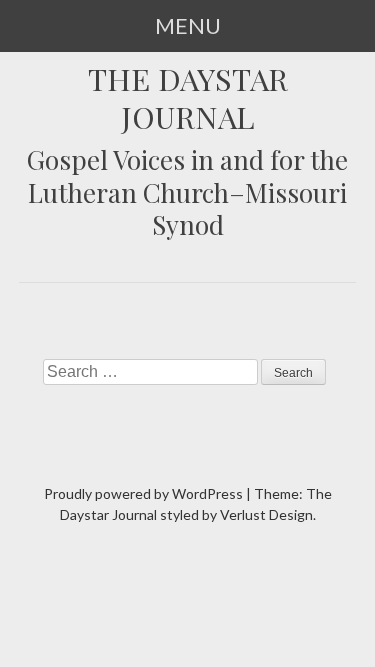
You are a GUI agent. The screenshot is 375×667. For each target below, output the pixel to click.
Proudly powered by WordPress (143, 493)
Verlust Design (266, 514)
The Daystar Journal (188, 98)
